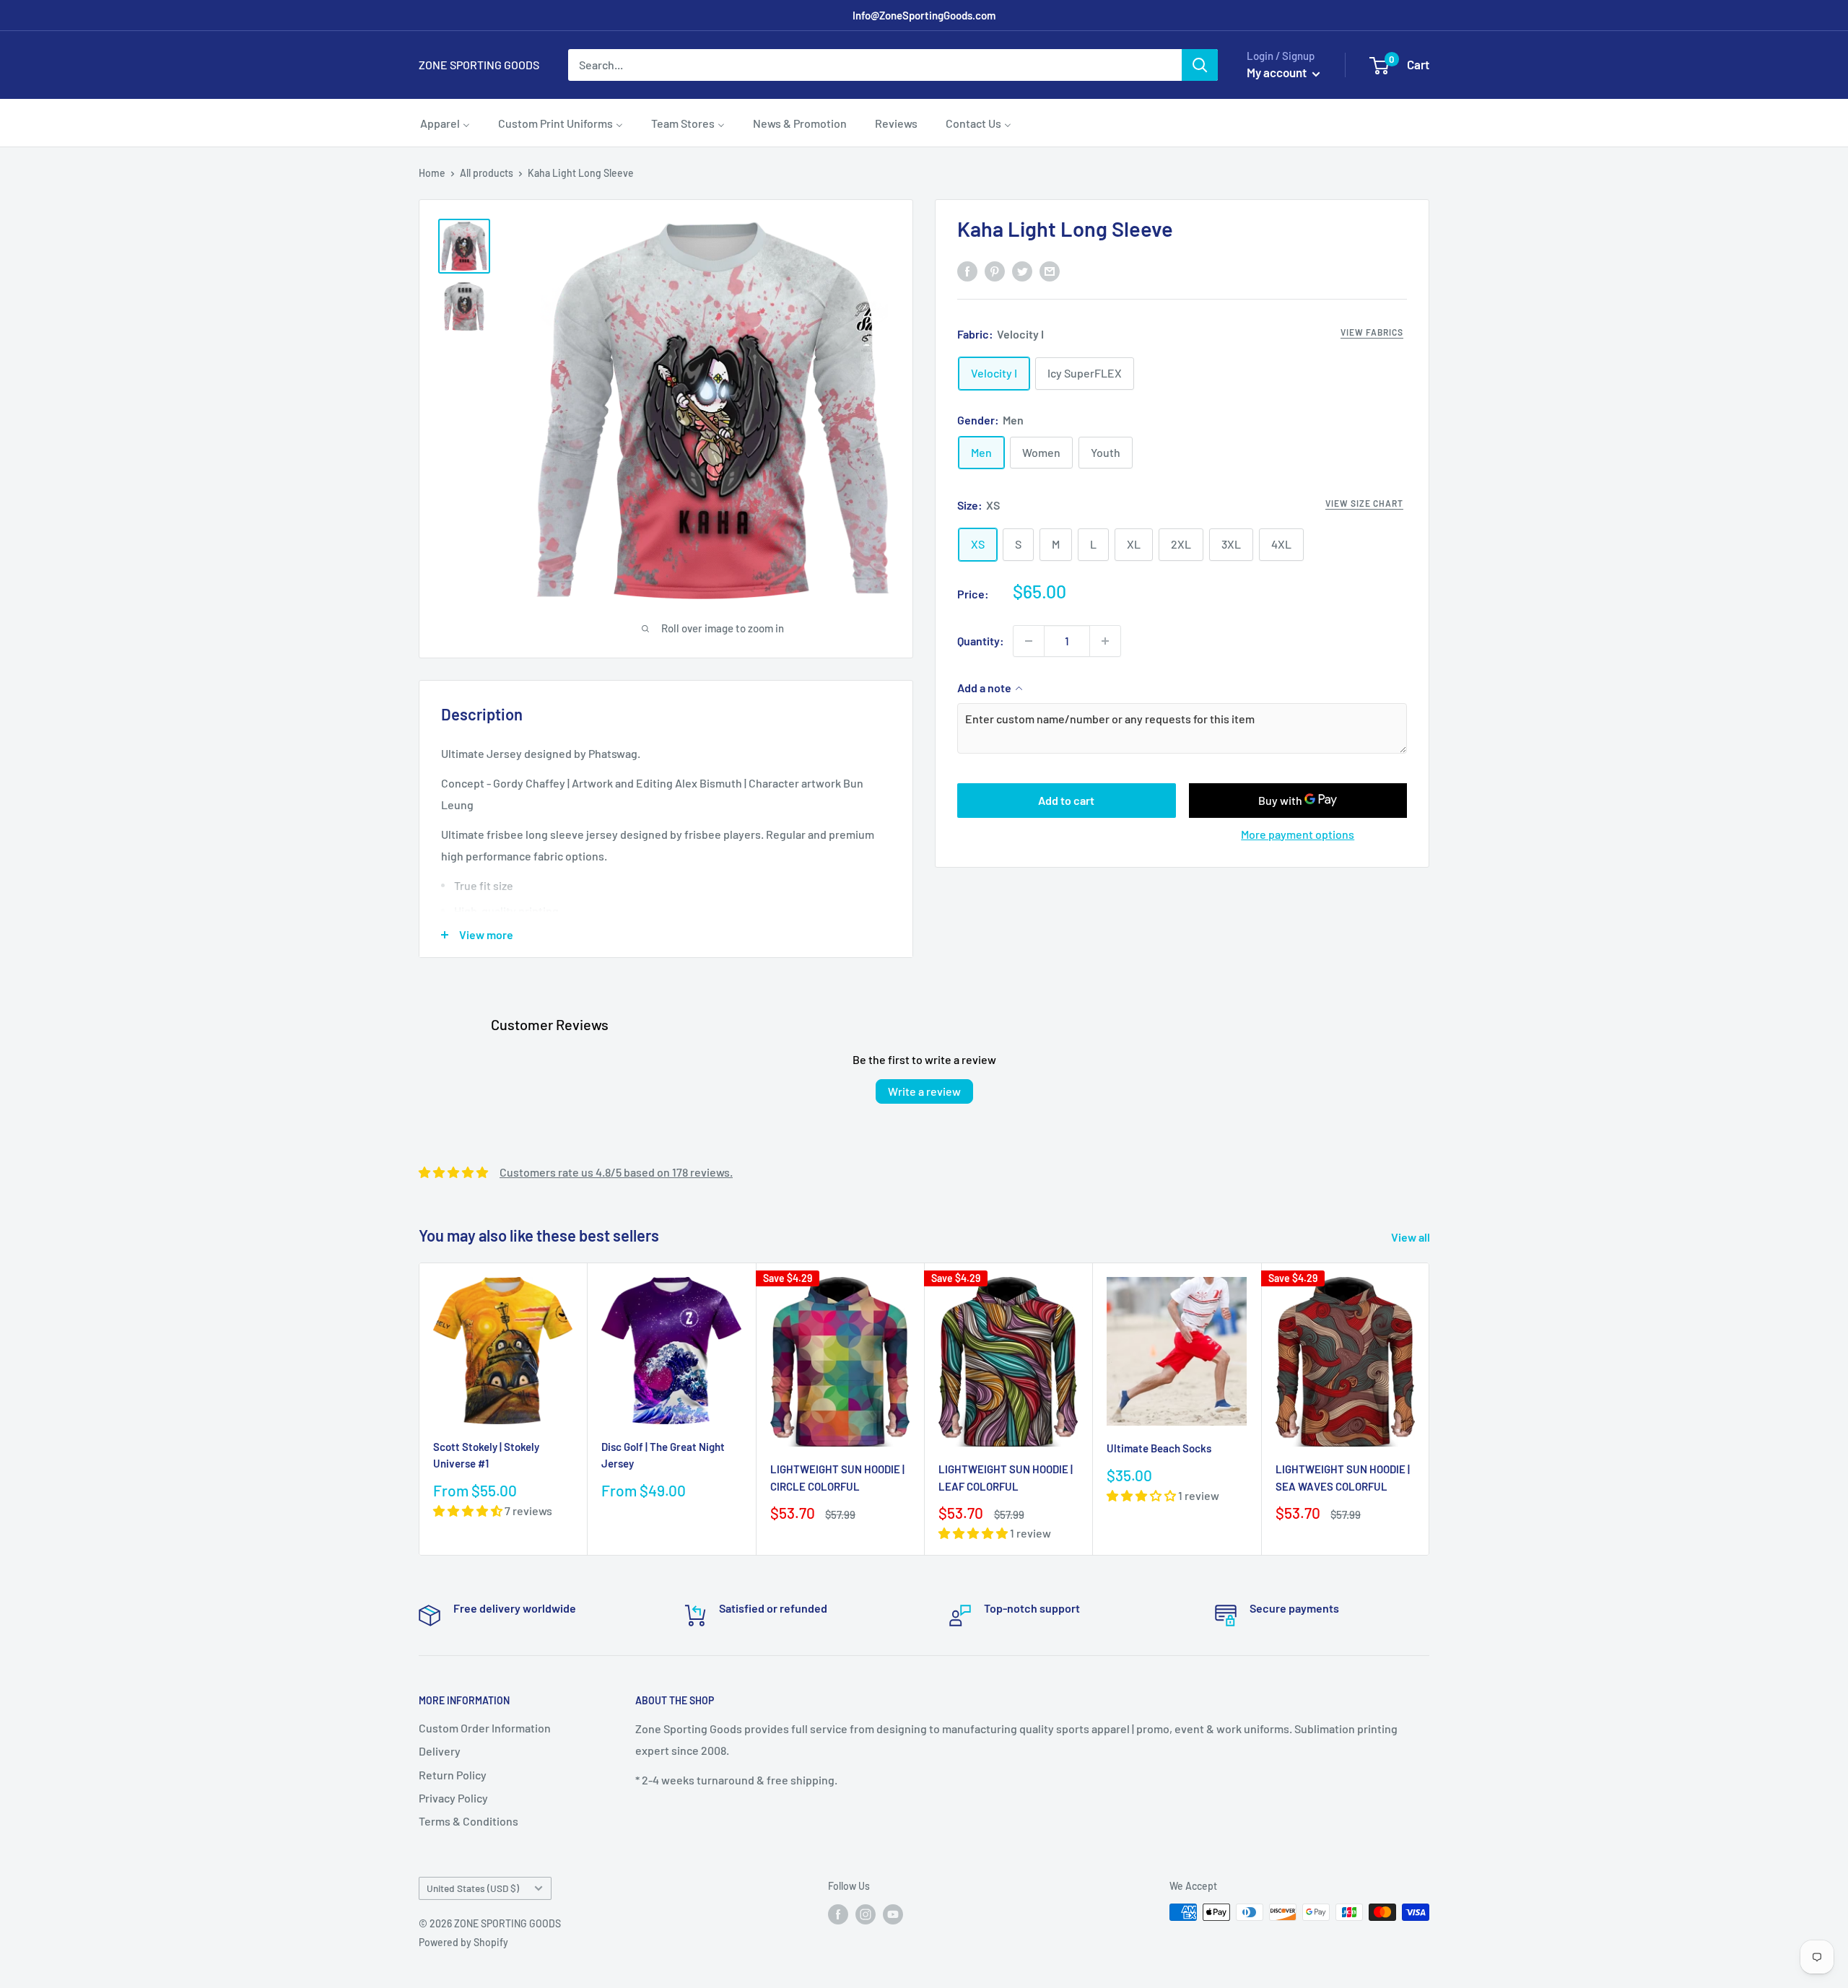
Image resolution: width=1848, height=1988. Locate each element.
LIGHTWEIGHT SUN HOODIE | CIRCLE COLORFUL (837, 1477)
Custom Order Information (485, 1728)
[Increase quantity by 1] (1105, 641)
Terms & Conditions (468, 1821)
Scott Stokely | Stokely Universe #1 (486, 1455)
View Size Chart (1364, 503)
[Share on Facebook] (967, 270)
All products (487, 173)
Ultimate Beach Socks (1159, 1448)
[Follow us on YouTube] (893, 1914)
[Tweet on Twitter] (1022, 270)
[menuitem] (445, 123)
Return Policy (453, 1775)
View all (1412, 1237)
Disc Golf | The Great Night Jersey (663, 1455)
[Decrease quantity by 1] (1029, 641)
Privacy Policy (453, 1798)
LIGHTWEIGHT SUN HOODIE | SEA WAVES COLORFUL (1343, 1477)
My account (1278, 72)
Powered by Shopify (463, 1942)
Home (432, 173)
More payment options (1298, 834)
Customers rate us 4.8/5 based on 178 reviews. (616, 1172)
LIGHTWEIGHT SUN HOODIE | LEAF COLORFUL (1006, 1477)
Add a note (984, 688)
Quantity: (981, 641)
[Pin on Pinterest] (995, 270)
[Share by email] (1050, 270)
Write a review (924, 1091)
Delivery (440, 1751)
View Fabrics (1372, 332)
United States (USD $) (473, 1888)
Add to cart (1066, 800)
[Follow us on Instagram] (866, 1914)
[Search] (1200, 65)
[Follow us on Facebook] (838, 1914)
